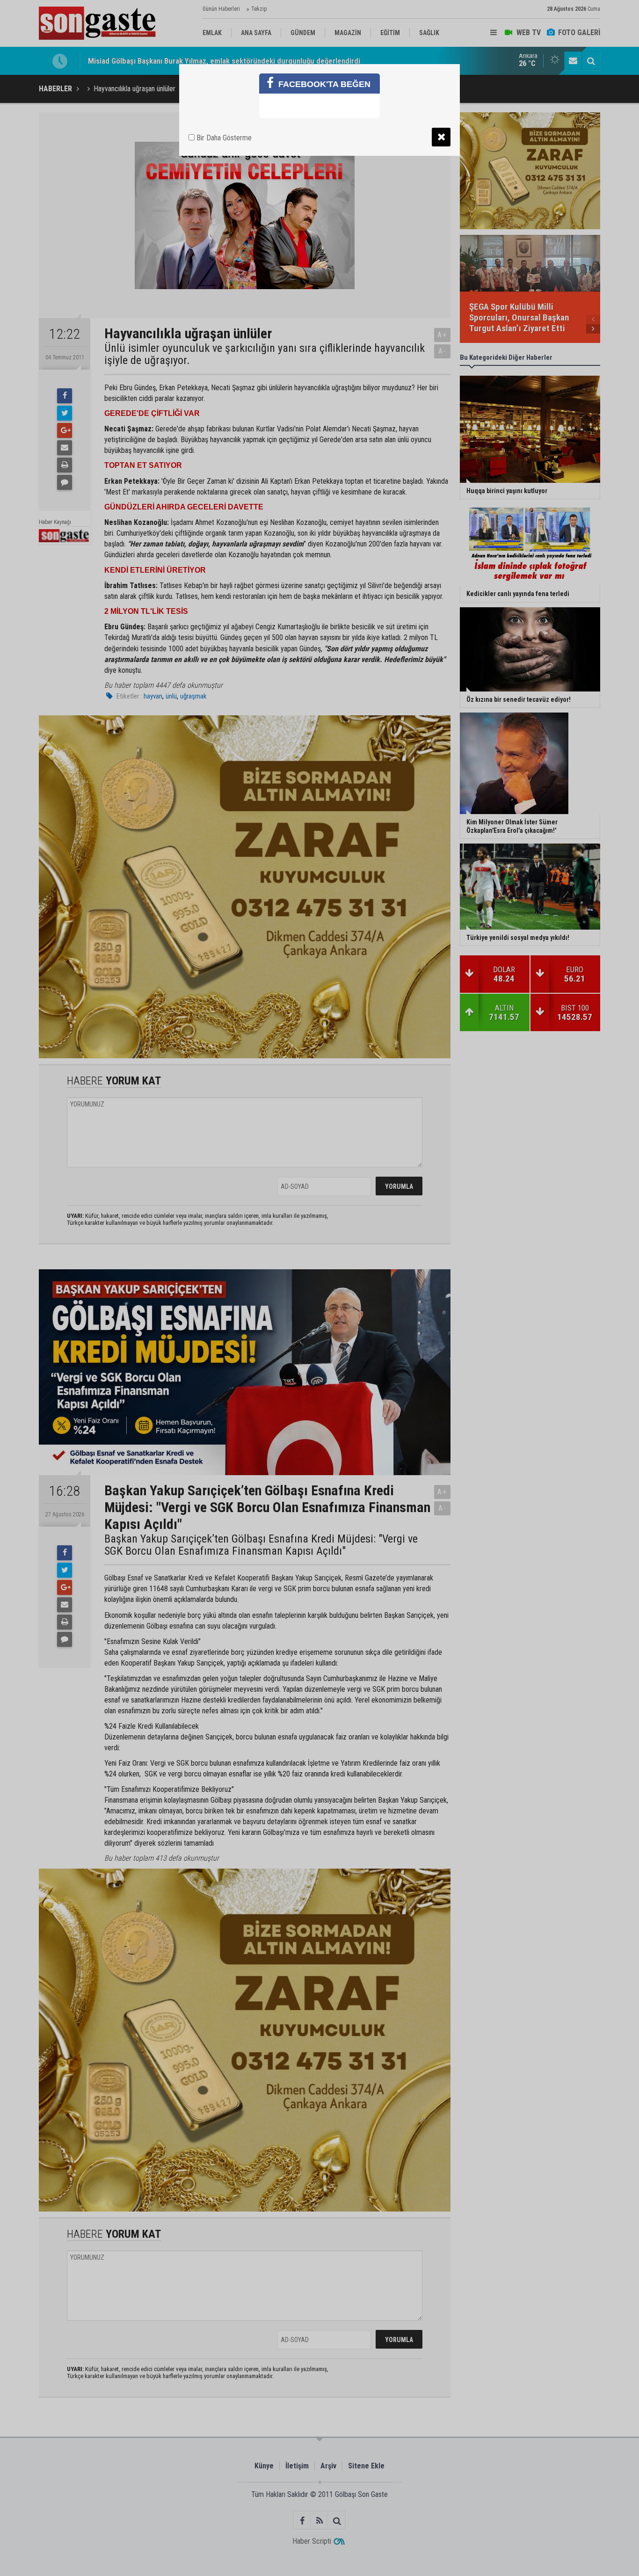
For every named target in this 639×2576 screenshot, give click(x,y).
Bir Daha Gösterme (223, 138)
